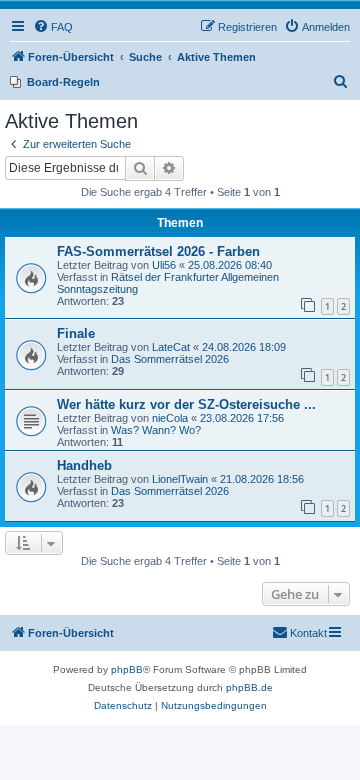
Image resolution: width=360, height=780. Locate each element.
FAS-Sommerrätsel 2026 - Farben (158, 251)
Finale (76, 333)
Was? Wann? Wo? (156, 430)
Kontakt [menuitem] (308, 633)
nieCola (170, 418)
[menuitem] (53, 27)
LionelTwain (180, 479)
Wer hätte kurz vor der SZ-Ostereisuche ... (186, 404)
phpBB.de (249, 687)
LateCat (171, 347)
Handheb (84, 465)
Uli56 (164, 265)
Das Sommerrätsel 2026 (170, 359)
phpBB (127, 669)
